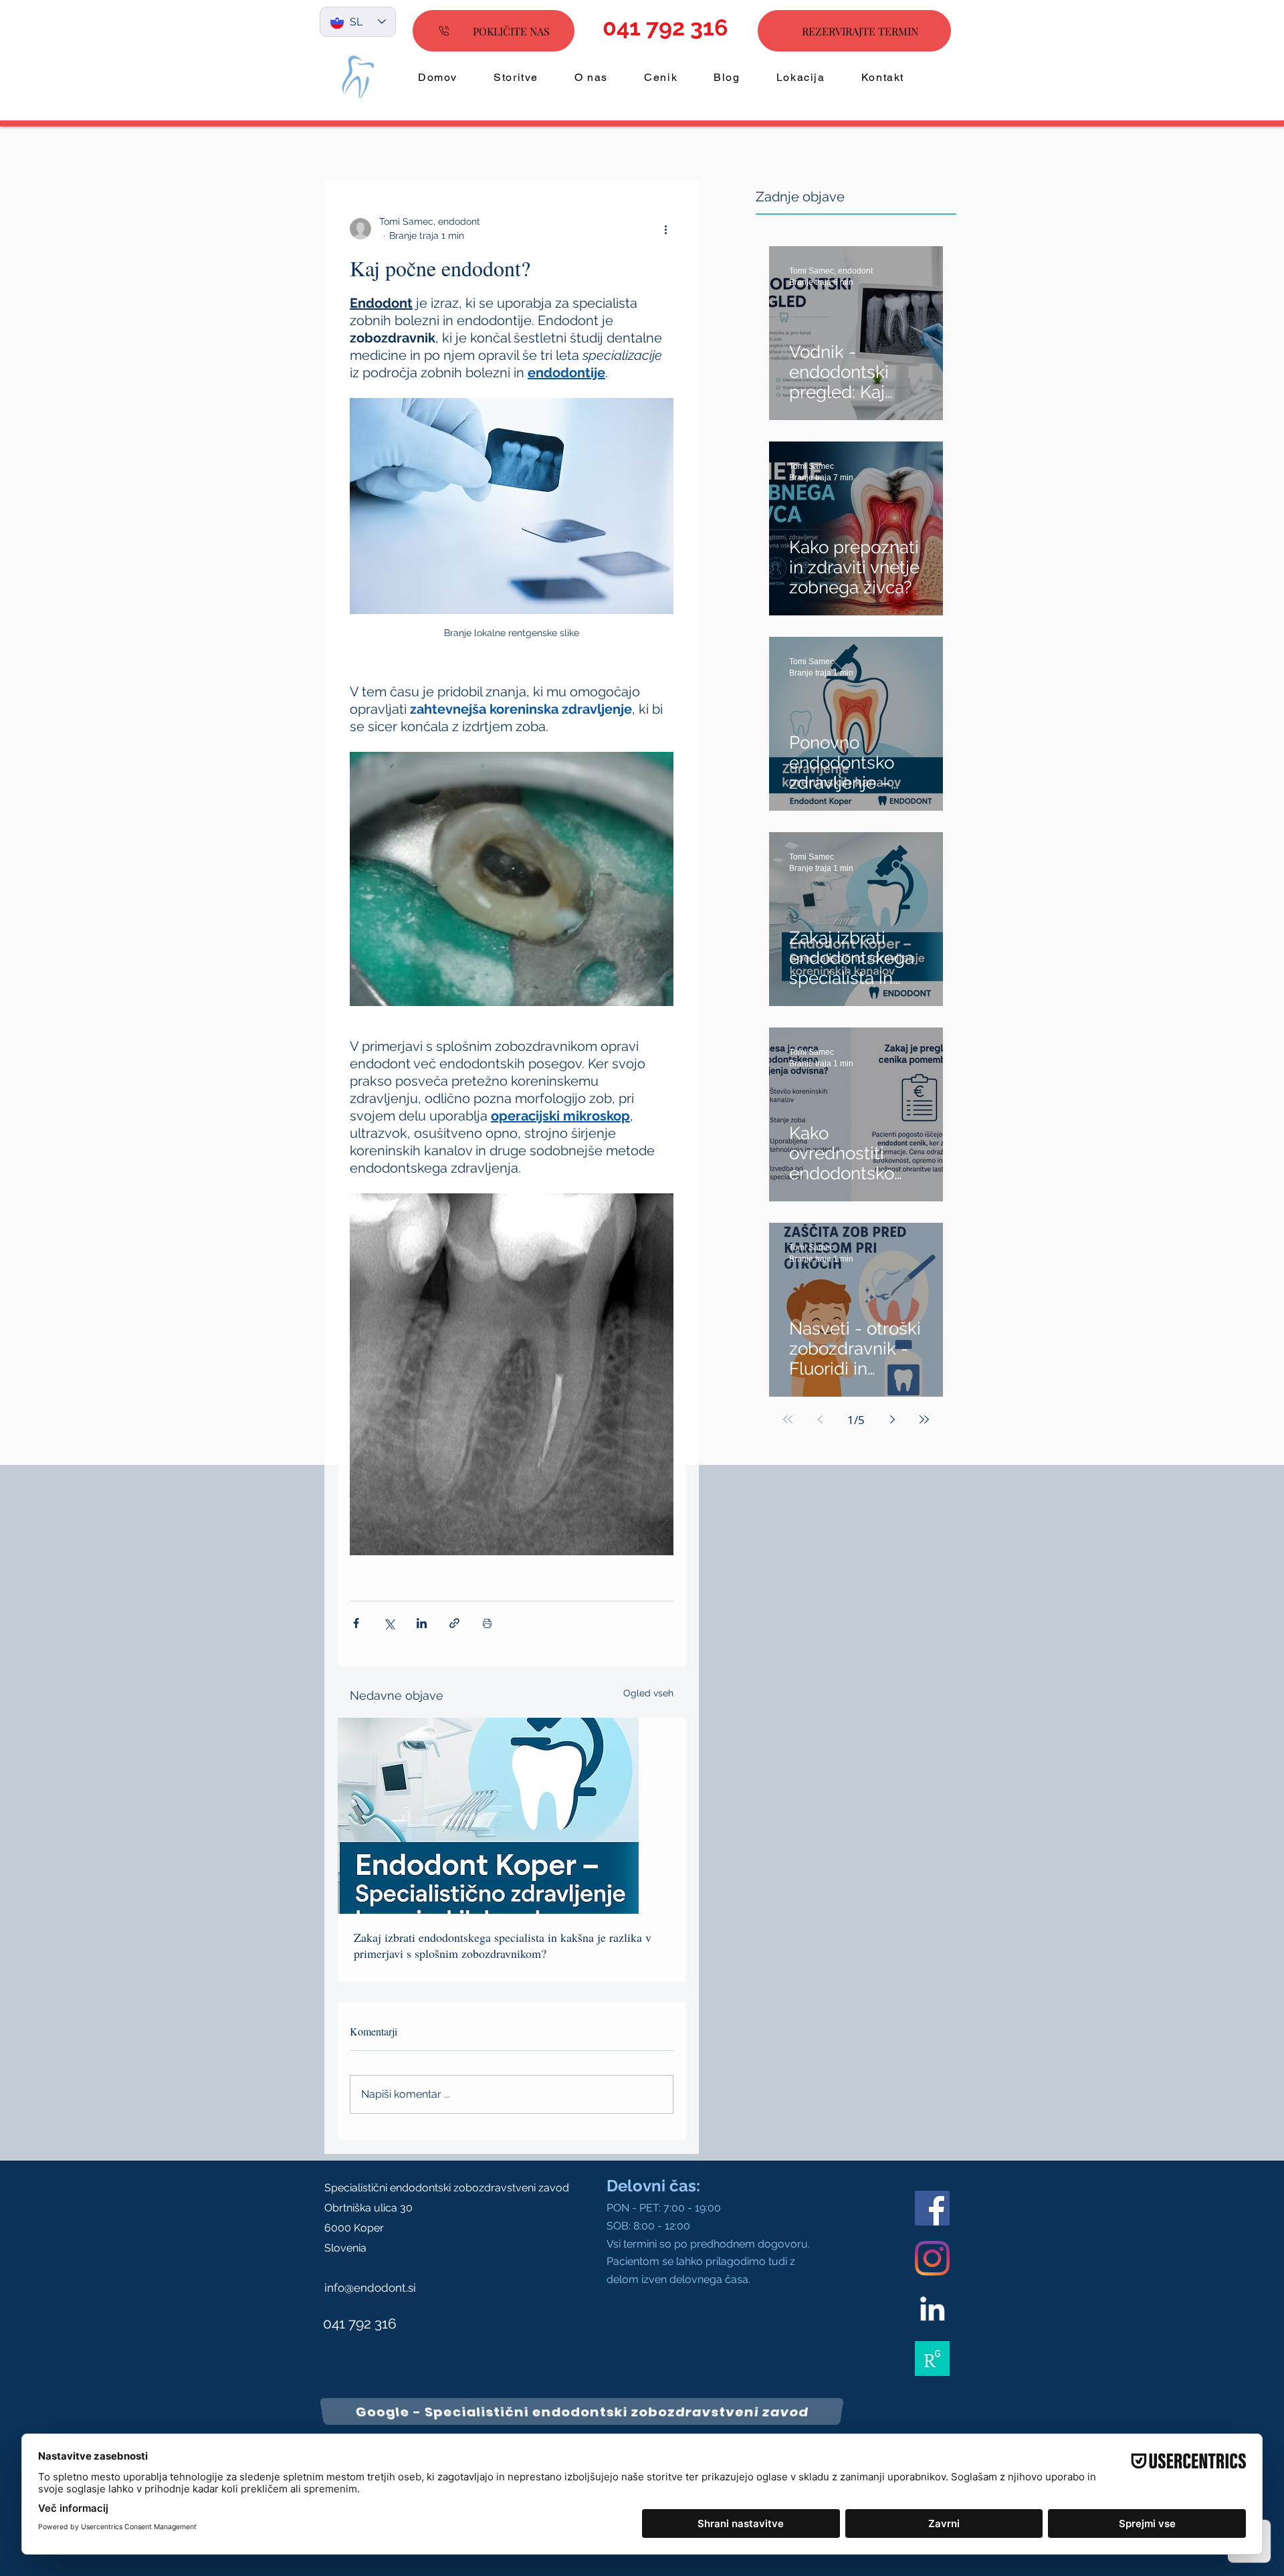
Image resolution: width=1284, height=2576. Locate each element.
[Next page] (892, 1419)
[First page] (788, 1419)
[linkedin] (932, 2308)
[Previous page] (820, 1419)
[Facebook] (932, 2208)
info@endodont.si (370, 2288)
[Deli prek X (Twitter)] (389, 1623)
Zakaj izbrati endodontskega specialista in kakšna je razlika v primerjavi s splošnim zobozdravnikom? (503, 1945)
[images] (932, 2359)
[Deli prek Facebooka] (356, 1623)
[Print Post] (487, 1623)
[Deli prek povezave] (454, 1623)
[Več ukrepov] (665, 229)
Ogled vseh (648, 1693)
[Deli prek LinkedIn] (422, 1623)
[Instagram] (932, 2258)
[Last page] (924, 1419)
